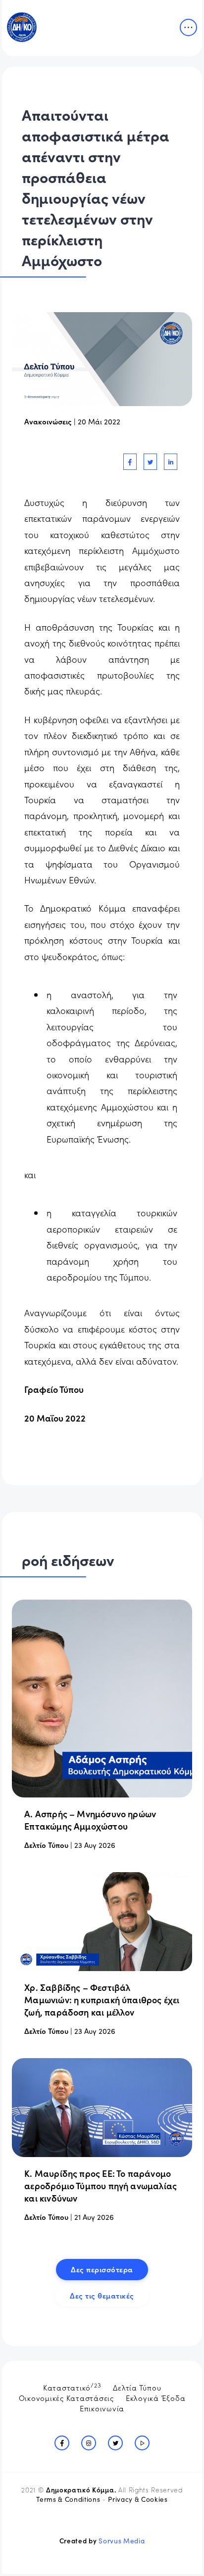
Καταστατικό (72, 2387)
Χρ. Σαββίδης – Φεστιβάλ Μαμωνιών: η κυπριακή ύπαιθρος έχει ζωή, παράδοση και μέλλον (102, 2000)
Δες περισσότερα (102, 2269)
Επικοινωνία (102, 2408)
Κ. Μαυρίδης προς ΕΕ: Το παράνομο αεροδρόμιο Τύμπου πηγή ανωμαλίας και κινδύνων (101, 2185)
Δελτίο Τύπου (46, 1845)
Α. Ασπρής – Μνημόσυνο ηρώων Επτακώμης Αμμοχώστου (90, 1820)
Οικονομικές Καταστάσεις (66, 2398)
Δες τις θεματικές (102, 2295)
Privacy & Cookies (138, 2499)
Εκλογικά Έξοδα (156, 2398)
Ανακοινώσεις (48, 421)
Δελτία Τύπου (137, 2387)
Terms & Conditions (68, 2499)
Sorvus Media (122, 2541)
